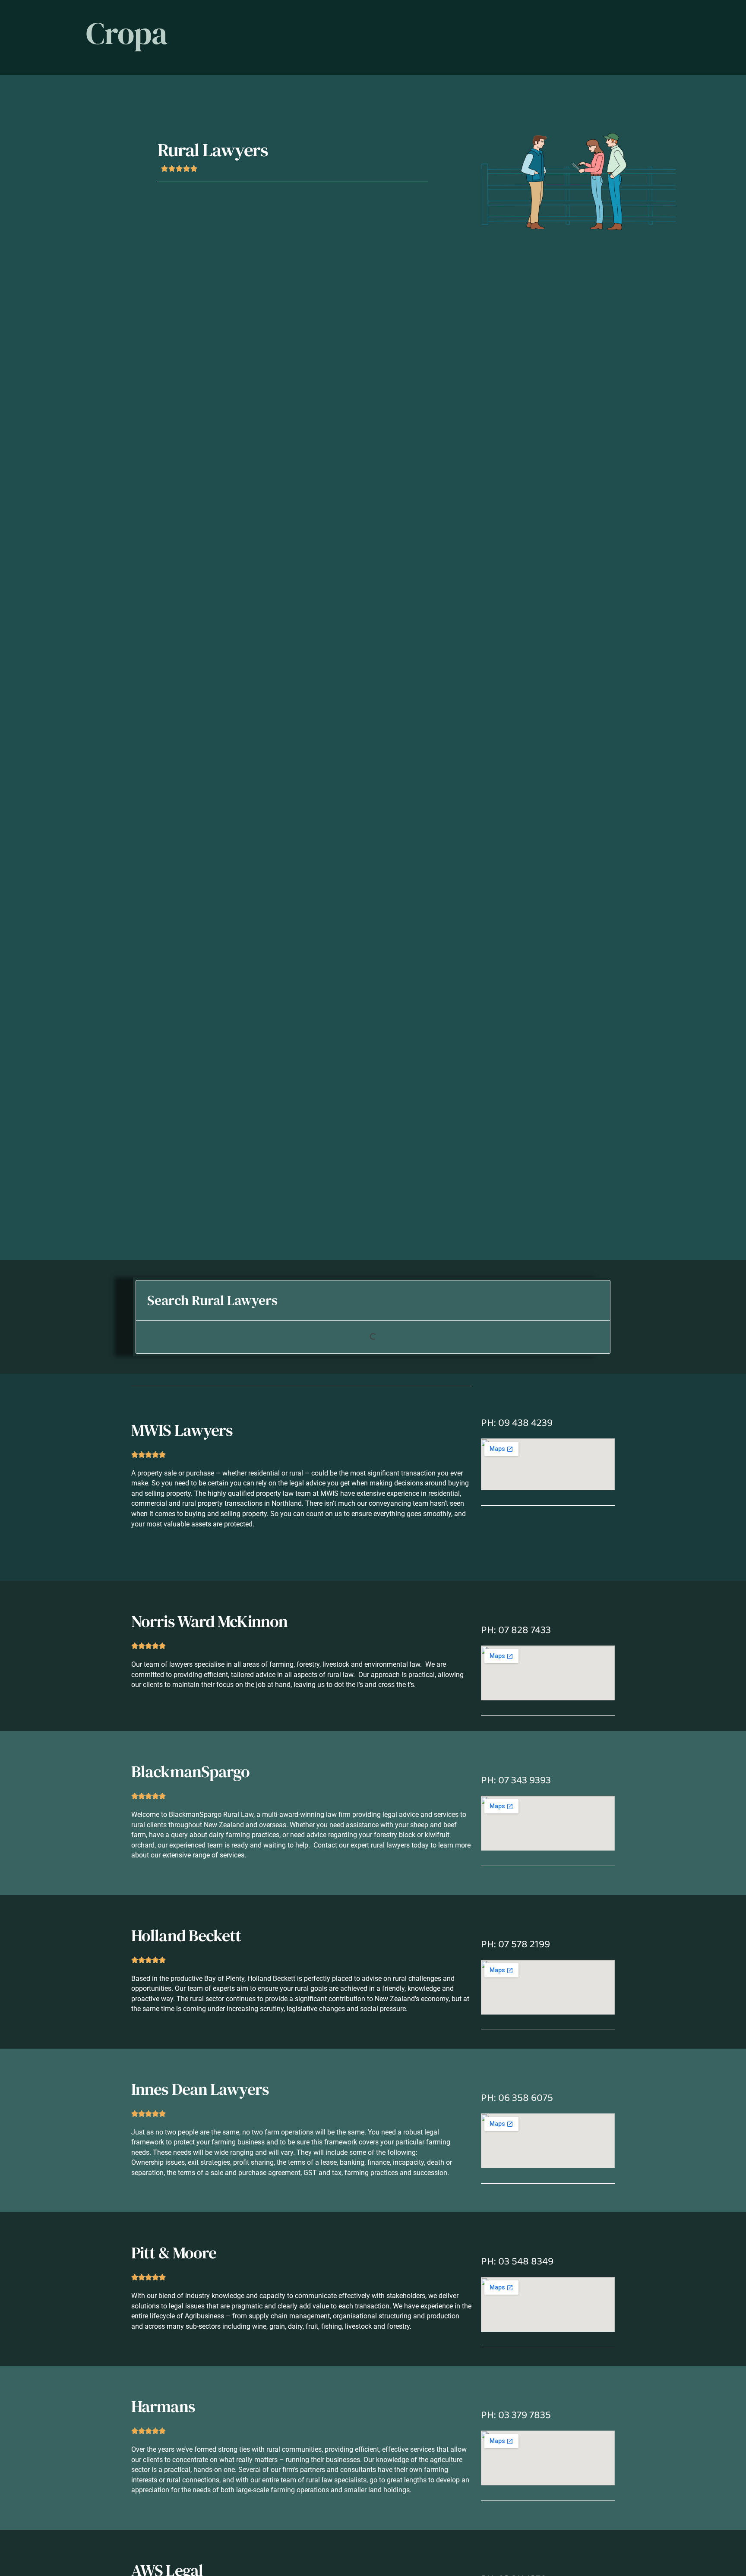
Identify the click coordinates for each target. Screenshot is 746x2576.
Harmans (163, 2406)
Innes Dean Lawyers (200, 2089)
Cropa (127, 33)
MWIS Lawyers (182, 1430)
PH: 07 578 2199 (515, 1944)
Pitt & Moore (174, 2253)
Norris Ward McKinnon (209, 1621)
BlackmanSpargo (190, 1771)
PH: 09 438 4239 (517, 1423)
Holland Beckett (186, 1935)
